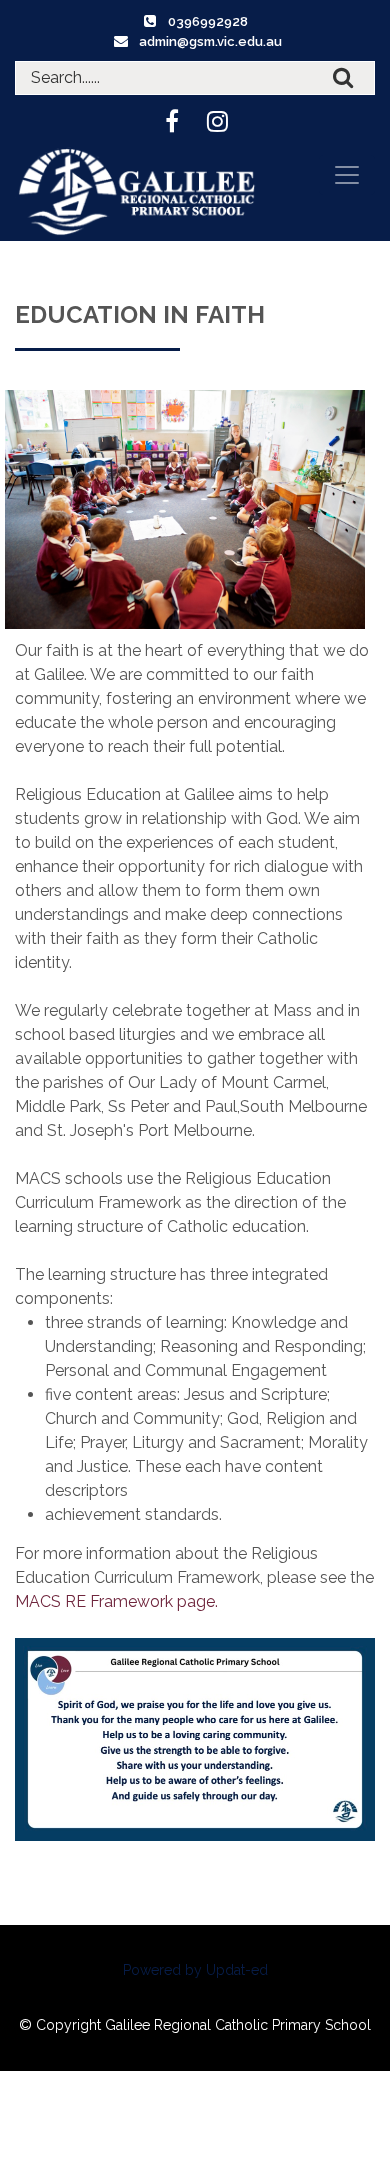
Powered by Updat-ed (195, 1970)
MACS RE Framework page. (116, 1601)
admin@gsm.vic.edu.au (210, 41)
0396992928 (208, 21)
